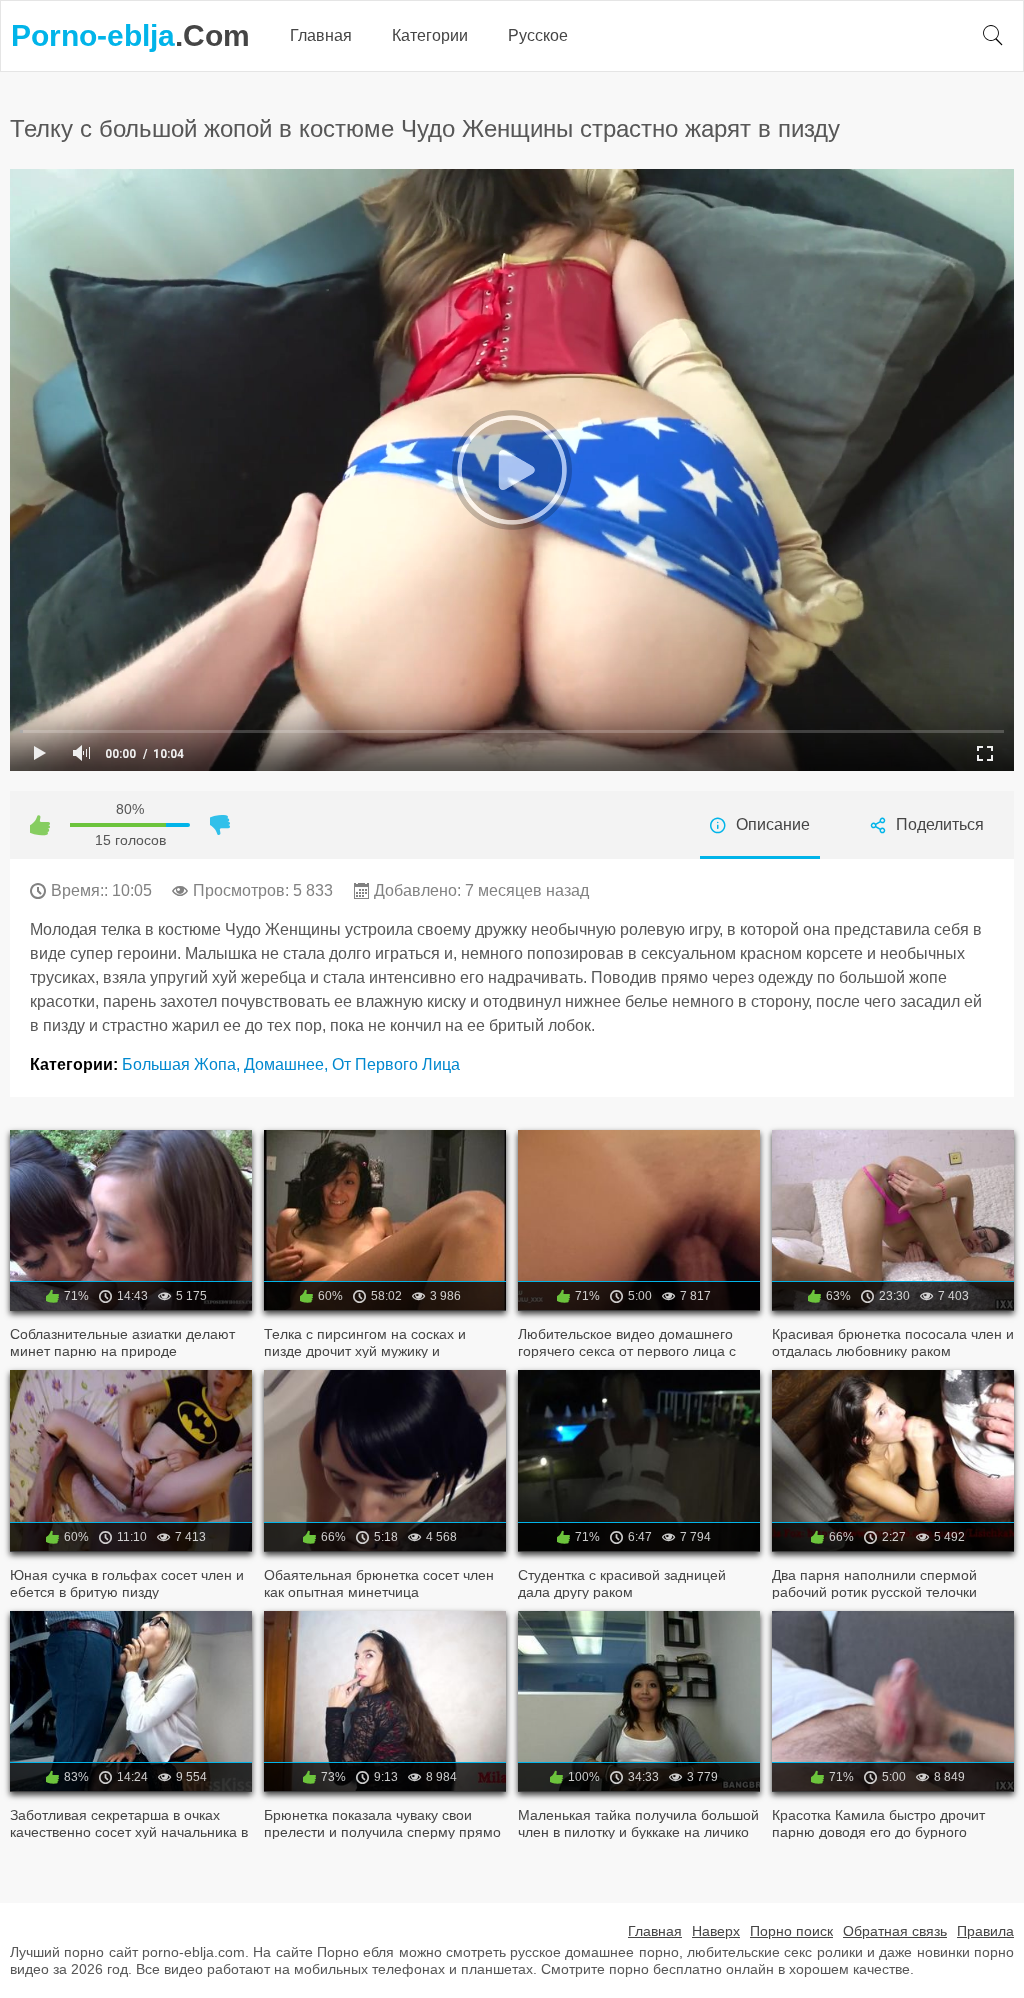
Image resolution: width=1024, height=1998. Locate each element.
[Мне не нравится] (220, 825)
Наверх (716, 1931)
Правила (985, 1931)
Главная (321, 35)
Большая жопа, (183, 1064)
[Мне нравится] (40, 825)
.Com (130, 35)
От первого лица (396, 1064)
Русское (538, 35)
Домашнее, (288, 1064)
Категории (430, 35)
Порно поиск (791, 1931)
